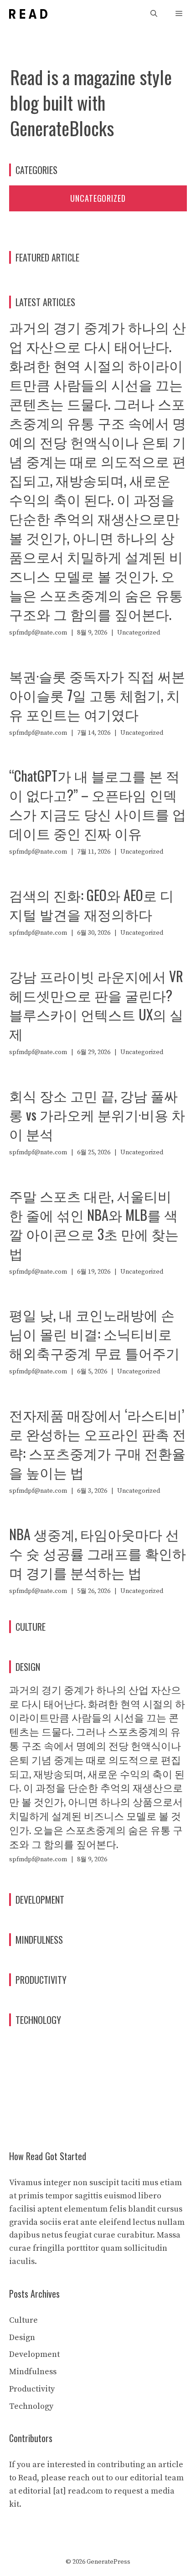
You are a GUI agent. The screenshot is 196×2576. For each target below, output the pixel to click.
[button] (154, 14)
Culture (23, 2320)
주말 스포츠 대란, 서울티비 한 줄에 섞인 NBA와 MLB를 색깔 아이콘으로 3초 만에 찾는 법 (94, 1224)
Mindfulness (33, 2372)
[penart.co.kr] (28, 14)
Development (34, 2354)
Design (22, 2338)
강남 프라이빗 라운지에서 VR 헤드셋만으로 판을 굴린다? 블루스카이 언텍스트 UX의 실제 (96, 1005)
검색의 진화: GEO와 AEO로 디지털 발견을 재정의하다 (91, 904)
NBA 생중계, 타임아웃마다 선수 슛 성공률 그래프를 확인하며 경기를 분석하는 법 (98, 1553)
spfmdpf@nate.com (38, 633)
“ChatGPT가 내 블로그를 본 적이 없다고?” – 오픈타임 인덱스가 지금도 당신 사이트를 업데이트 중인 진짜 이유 (98, 804)
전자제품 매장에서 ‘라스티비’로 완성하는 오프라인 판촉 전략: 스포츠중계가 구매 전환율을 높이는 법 (98, 1443)
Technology (31, 2406)
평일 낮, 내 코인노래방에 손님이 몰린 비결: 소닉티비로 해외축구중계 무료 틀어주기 (94, 1334)
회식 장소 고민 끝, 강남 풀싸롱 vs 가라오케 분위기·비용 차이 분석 (97, 1114)
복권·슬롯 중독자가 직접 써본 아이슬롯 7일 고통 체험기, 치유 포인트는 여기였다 (97, 695)
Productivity (32, 2389)
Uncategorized (98, 198)
